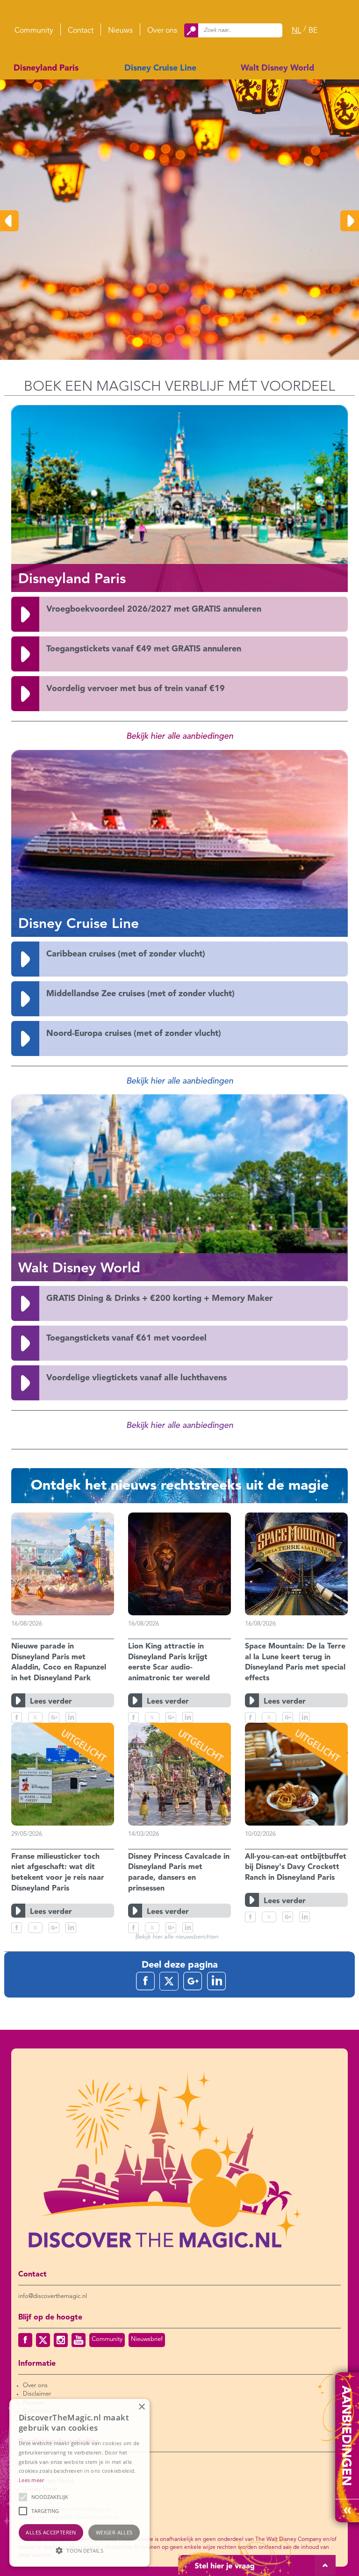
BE (313, 31)
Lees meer (32, 2480)
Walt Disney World (277, 68)
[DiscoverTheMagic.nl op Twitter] (43, 2340)
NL (296, 31)
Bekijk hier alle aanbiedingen (180, 736)
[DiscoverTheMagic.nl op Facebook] (25, 2340)
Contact (81, 31)
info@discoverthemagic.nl (53, 2296)
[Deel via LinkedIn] (71, 1717)
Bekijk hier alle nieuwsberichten (177, 1937)
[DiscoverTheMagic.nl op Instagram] (61, 2340)
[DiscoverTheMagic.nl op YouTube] (79, 2340)
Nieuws (120, 31)
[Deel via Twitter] (35, 1717)
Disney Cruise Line (160, 68)
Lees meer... (39, 305)
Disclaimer (37, 2394)
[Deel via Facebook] (17, 1717)
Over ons (162, 31)
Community (34, 31)
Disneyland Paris (46, 68)
